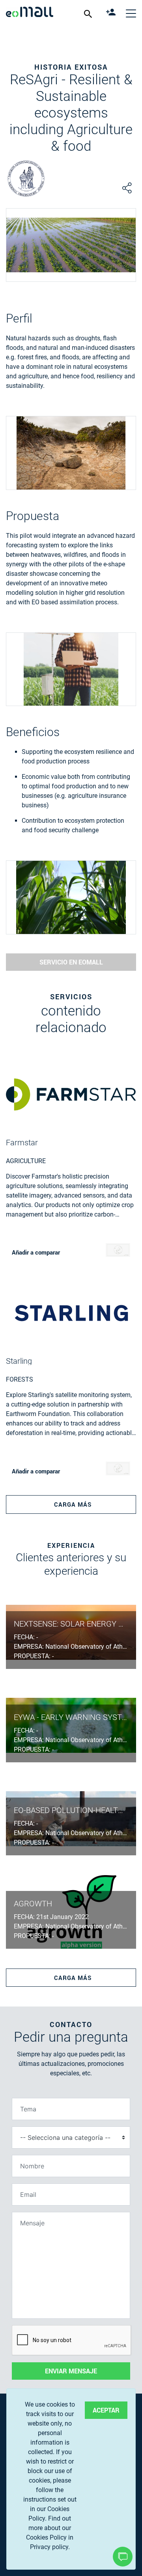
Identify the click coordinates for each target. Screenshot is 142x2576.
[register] (112, 13)
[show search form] (89, 13)
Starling (19, 1361)
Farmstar (22, 1143)
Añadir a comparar (36, 1252)
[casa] (30, 13)
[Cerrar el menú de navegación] (131, 13)
